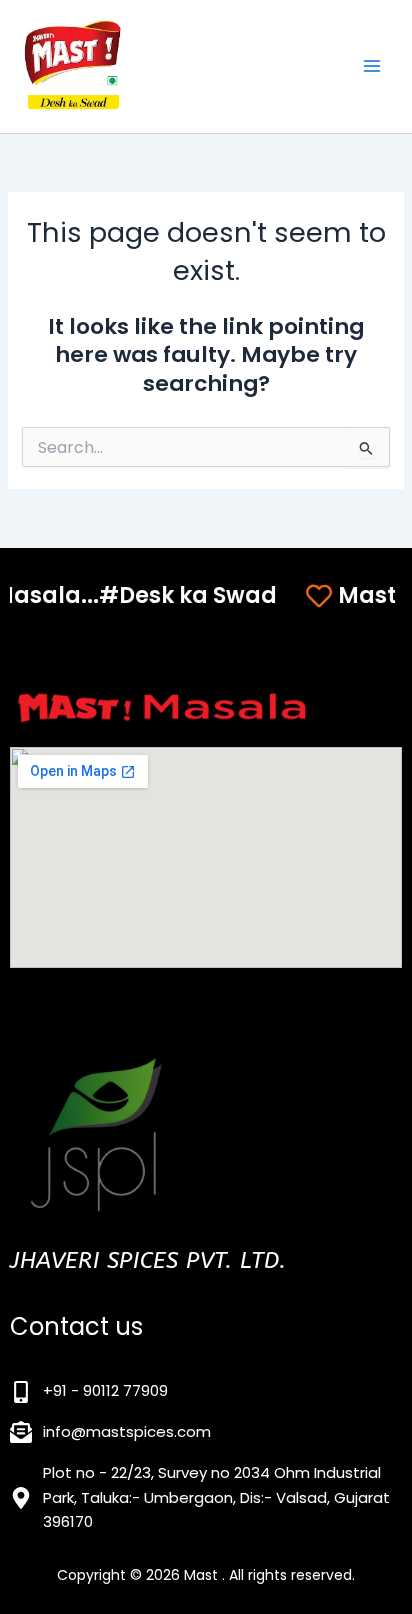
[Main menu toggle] (372, 66)
